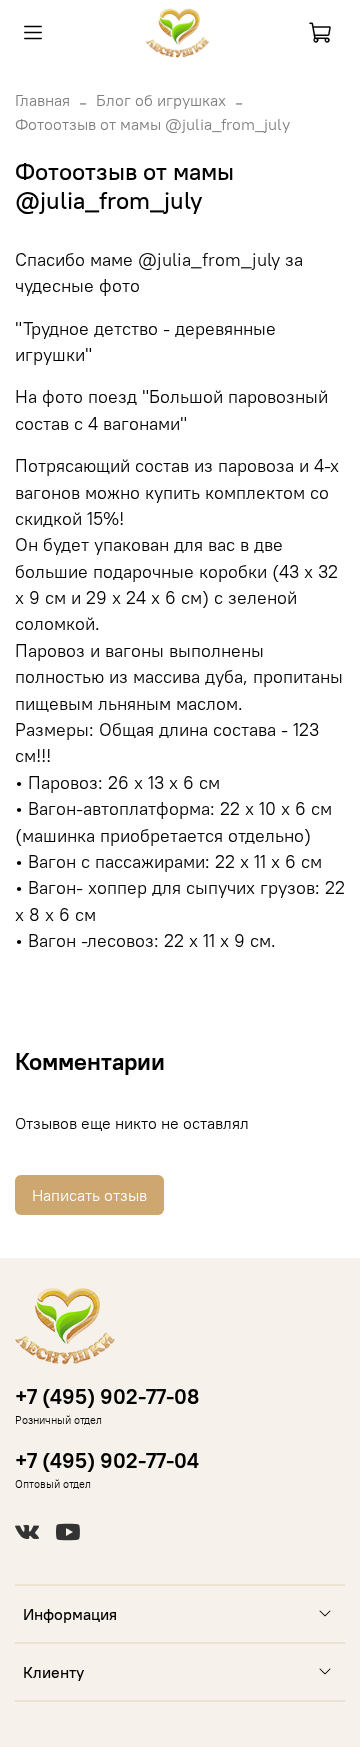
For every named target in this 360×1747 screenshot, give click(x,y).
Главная (42, 100)
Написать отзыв (89, 1195)
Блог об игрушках (161, 100)
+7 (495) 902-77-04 (107, 1460)
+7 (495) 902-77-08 (107, 1396)
